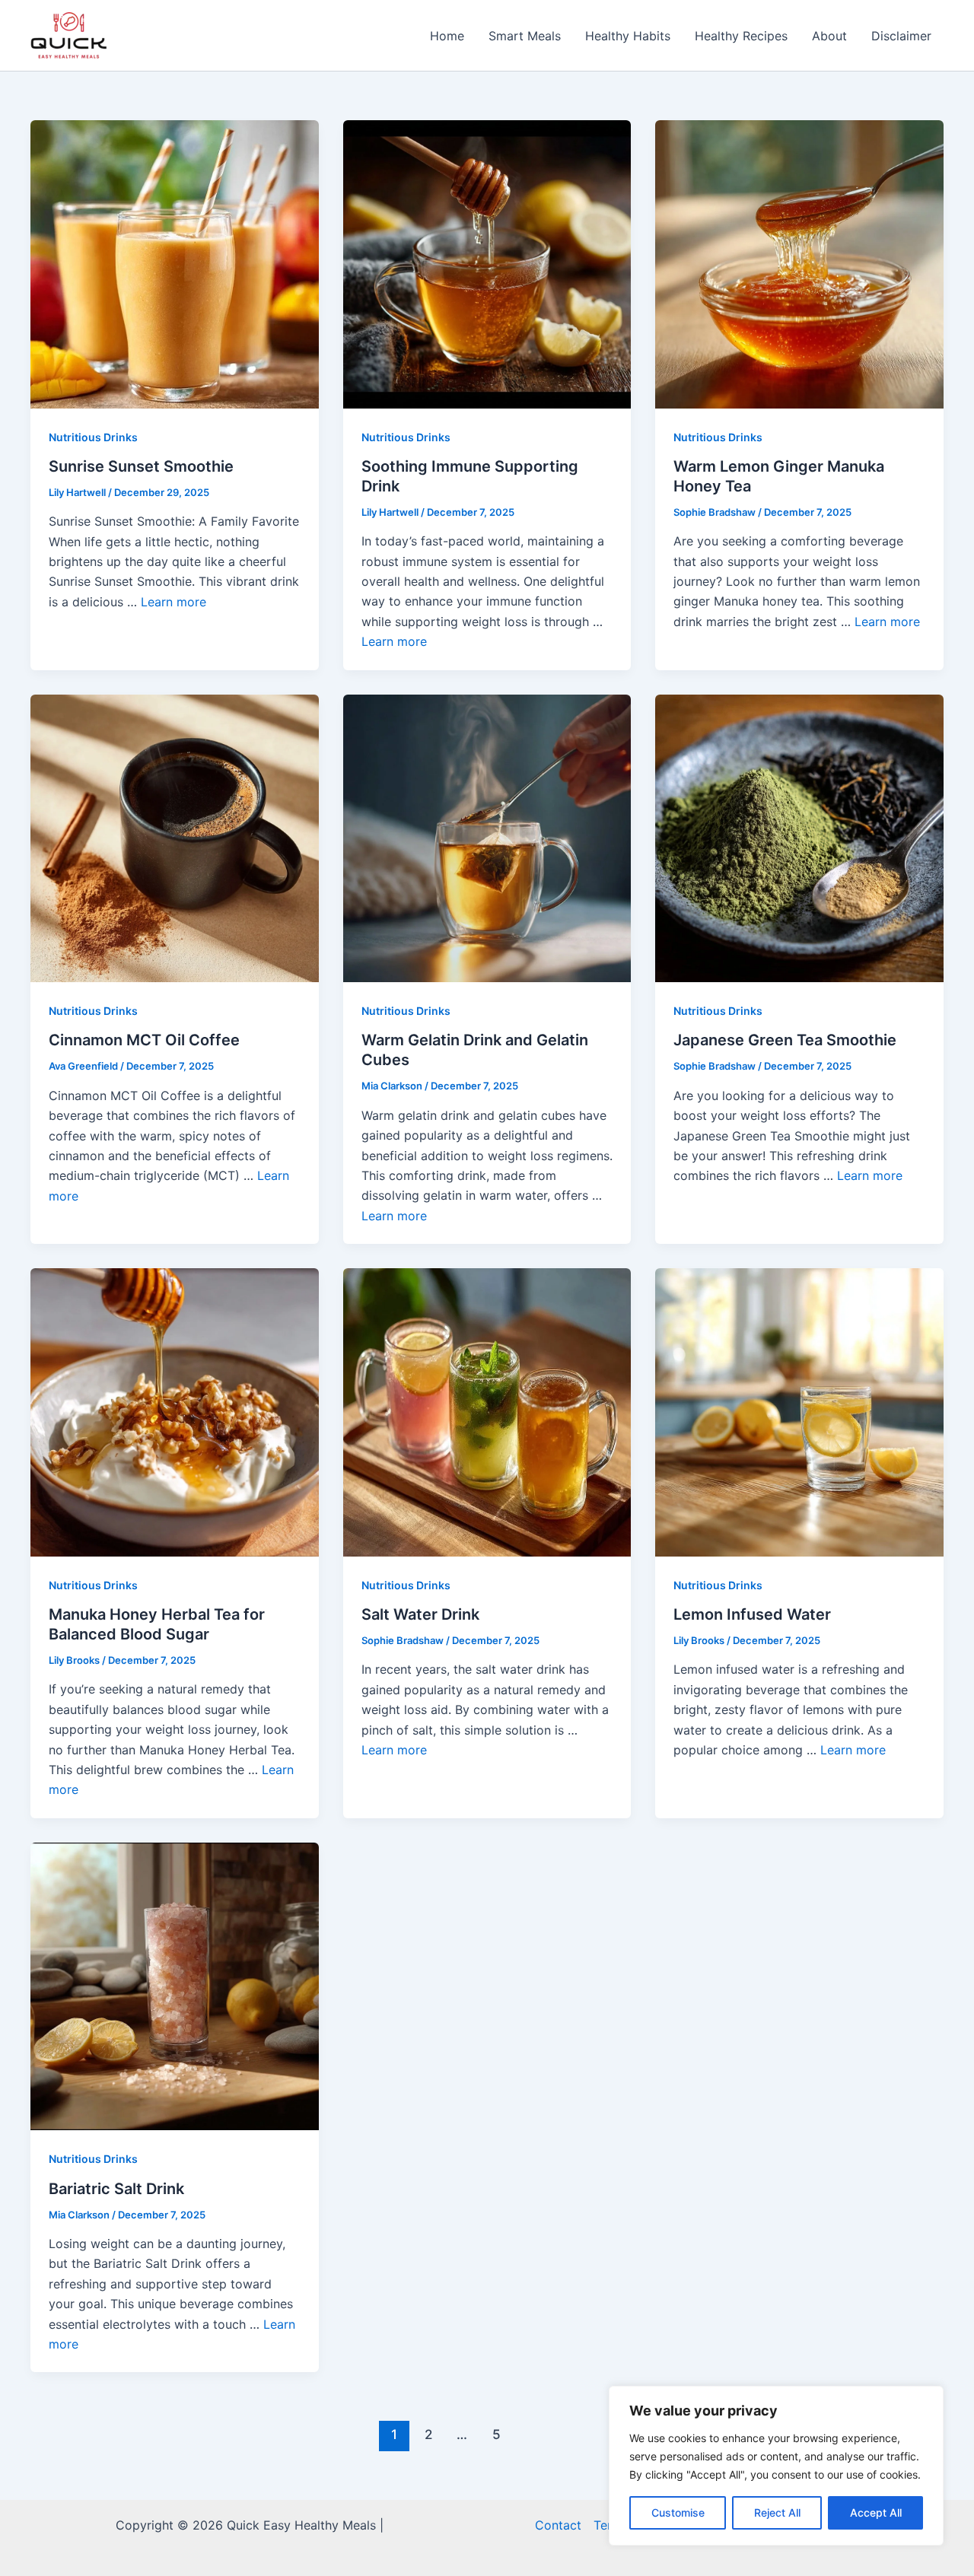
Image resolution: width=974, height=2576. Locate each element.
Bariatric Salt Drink (116, 2189)
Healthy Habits (628, 36)
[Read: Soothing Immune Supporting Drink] (487, 263)
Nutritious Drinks (93, 437)
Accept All (876, 2512)
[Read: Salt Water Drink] (487, 1411)
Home (447, 36)
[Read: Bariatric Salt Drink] (175, 1985)
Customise (678, 2512)
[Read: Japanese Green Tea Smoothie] (799, 837)
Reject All (777, 2512)
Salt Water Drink (420, 1614)
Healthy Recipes (741, 36)
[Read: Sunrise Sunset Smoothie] (175, 263)
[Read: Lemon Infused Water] (799, 1411)
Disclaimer (901, 36)
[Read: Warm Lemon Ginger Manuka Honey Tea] (799, 263)
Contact (558, 2525)
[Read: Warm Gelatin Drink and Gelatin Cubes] (487, 837)
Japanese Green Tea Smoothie (785, 1040)
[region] (776, 2466)
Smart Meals (525, 36)
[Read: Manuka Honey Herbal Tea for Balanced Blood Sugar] (175, 1411)
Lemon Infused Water (752, 1614)
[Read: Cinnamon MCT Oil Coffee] (175, 837)
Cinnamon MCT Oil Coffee (144, 1040)
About (829, 36)
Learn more (173, 602)
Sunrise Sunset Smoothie (141, 466)
